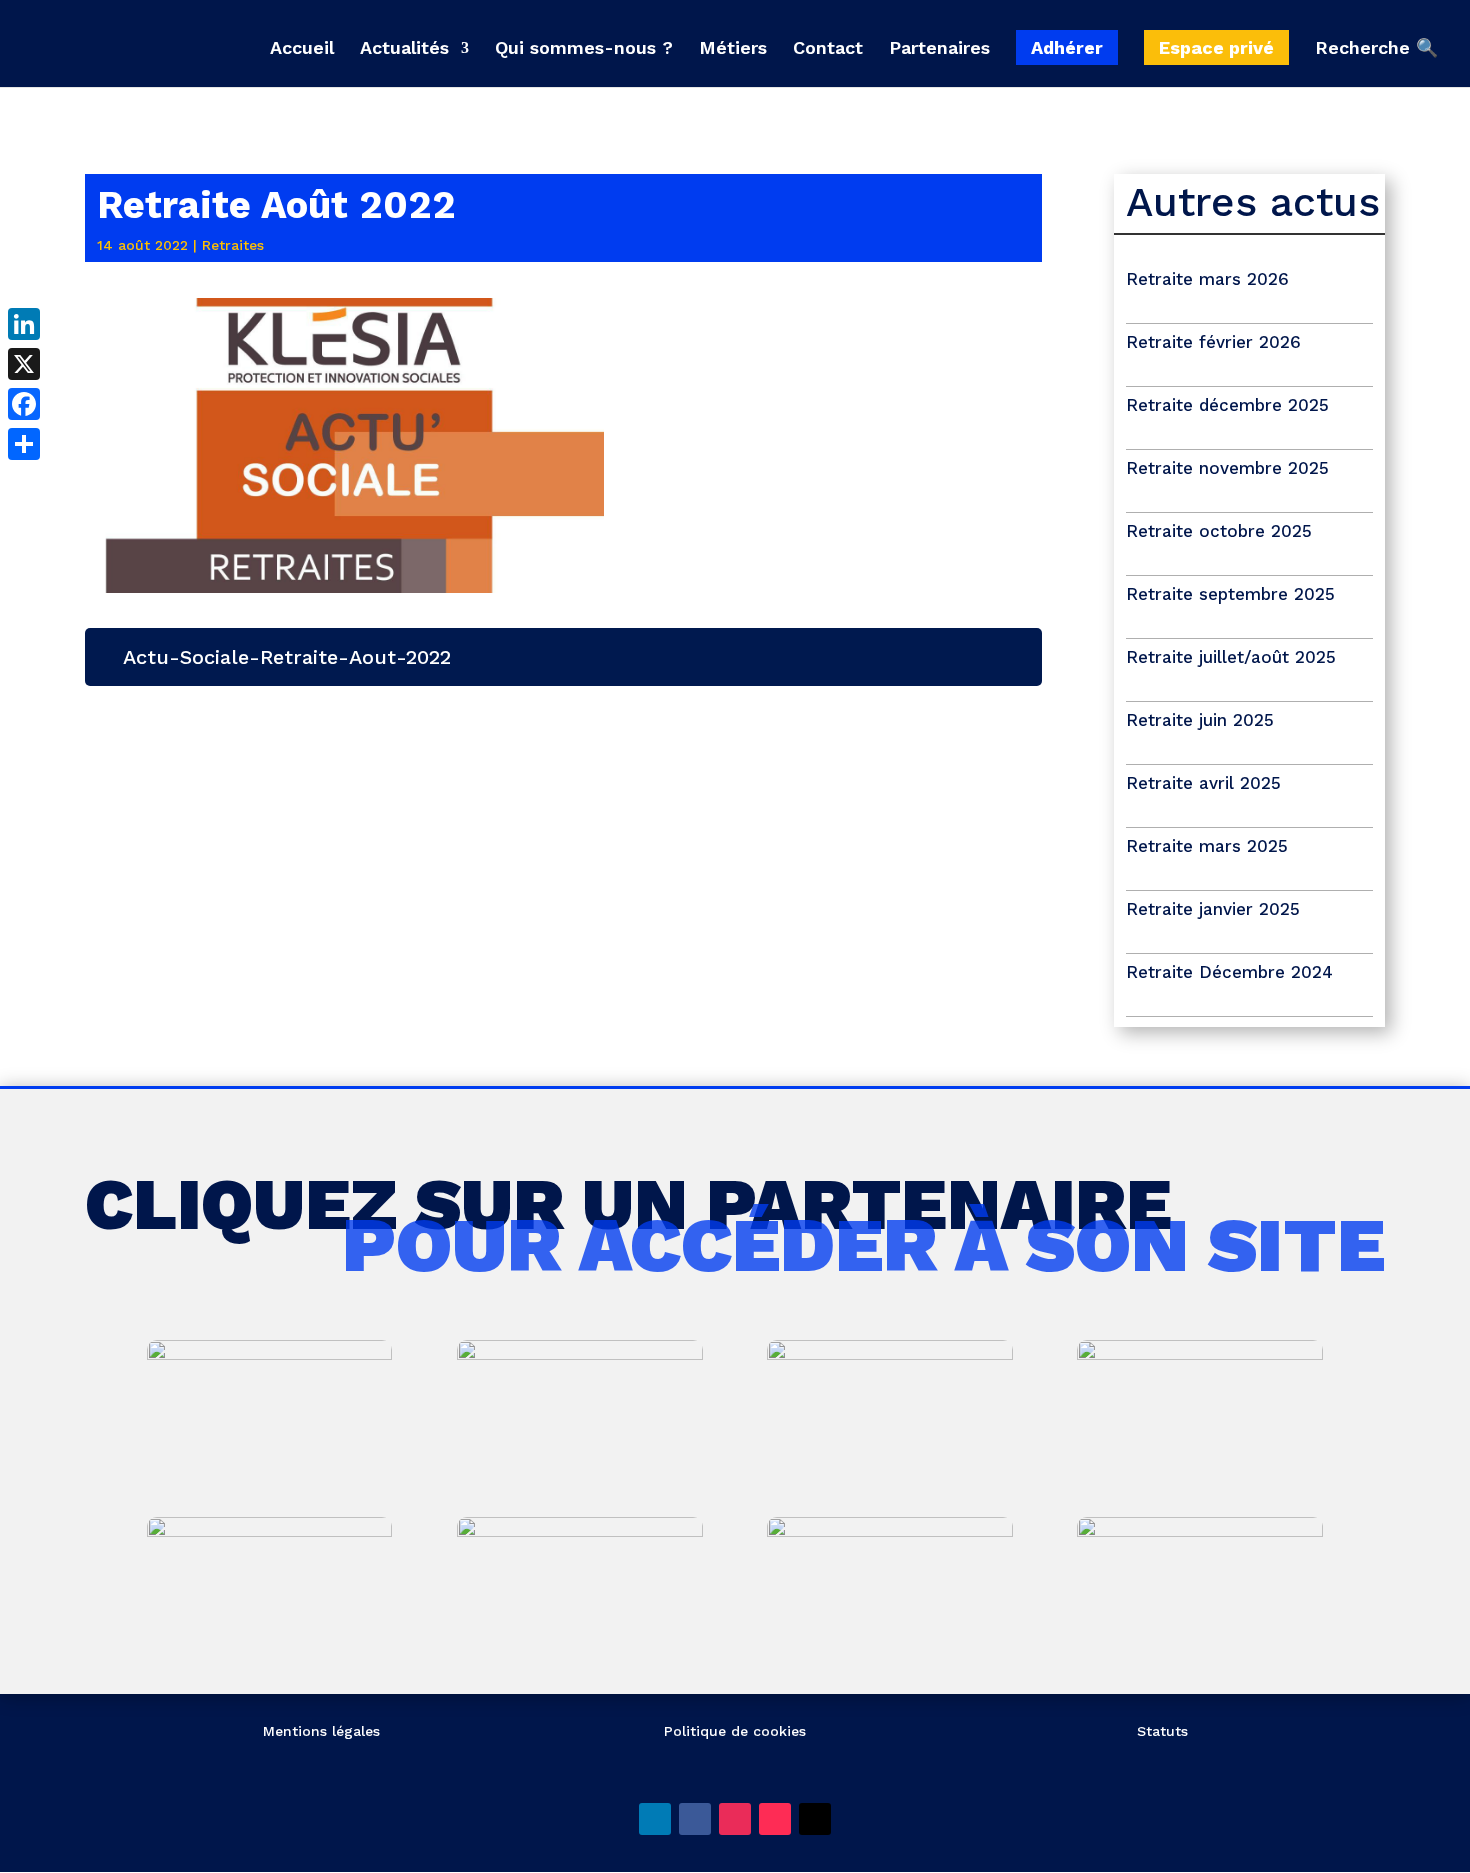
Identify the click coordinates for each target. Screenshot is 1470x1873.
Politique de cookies (735, 1731)
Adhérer (1067, 47)
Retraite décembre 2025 (1227, 405)
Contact (828, 49)
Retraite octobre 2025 (1219, 531)
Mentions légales (321, 1731)
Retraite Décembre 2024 (1229, 972)
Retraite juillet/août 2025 (1231, 657)
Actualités (404, 49)
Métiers (733, 49)
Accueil (302, 49)
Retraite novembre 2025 (1227, 468)
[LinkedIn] (24, 324)
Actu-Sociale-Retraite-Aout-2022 (287, 657)
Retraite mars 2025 (1207, 846)
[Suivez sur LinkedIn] (655, 1819)
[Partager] (24, 444)
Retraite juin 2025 (1200, 720)
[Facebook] (24, 404)
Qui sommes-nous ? (584, 49)
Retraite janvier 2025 (1213, 909)
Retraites (233, 245)
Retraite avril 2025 (1203, 783)
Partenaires (939, 49)
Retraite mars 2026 (1207, 279)
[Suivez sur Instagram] (735, 1819)
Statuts (1162, 1731)
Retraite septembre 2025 (1230, 594)
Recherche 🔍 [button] (1376, 48)
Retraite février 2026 (1213, 342)
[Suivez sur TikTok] (775, 1819)
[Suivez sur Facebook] (695, 1819)
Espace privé (1216, 47)
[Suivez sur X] (815, 1819)
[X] (24, 364)
